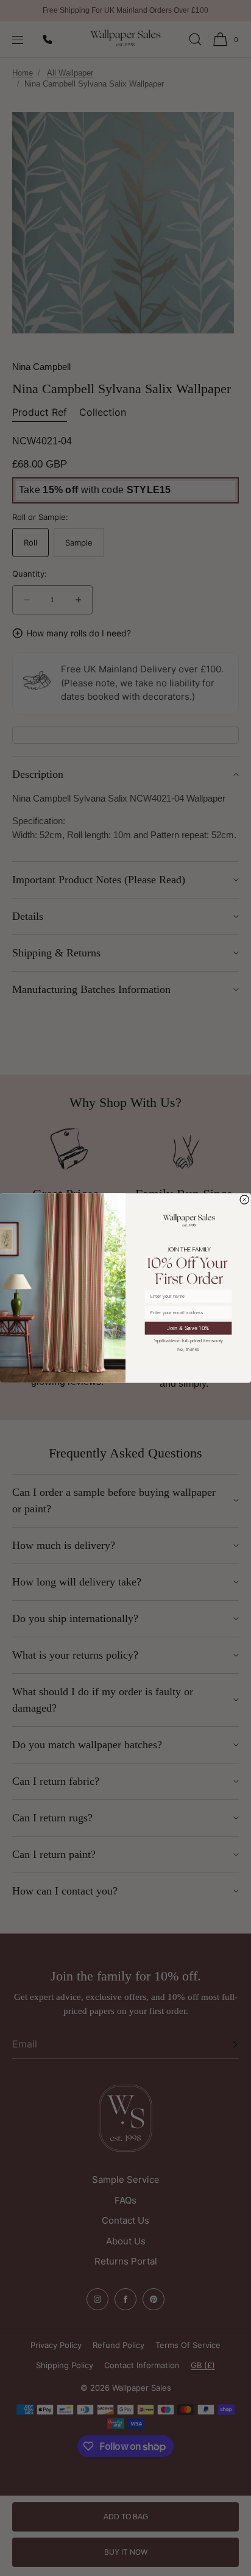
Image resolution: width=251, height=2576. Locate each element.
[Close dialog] (245, 1199)
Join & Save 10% (188, 1328)
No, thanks (188, 1349)
